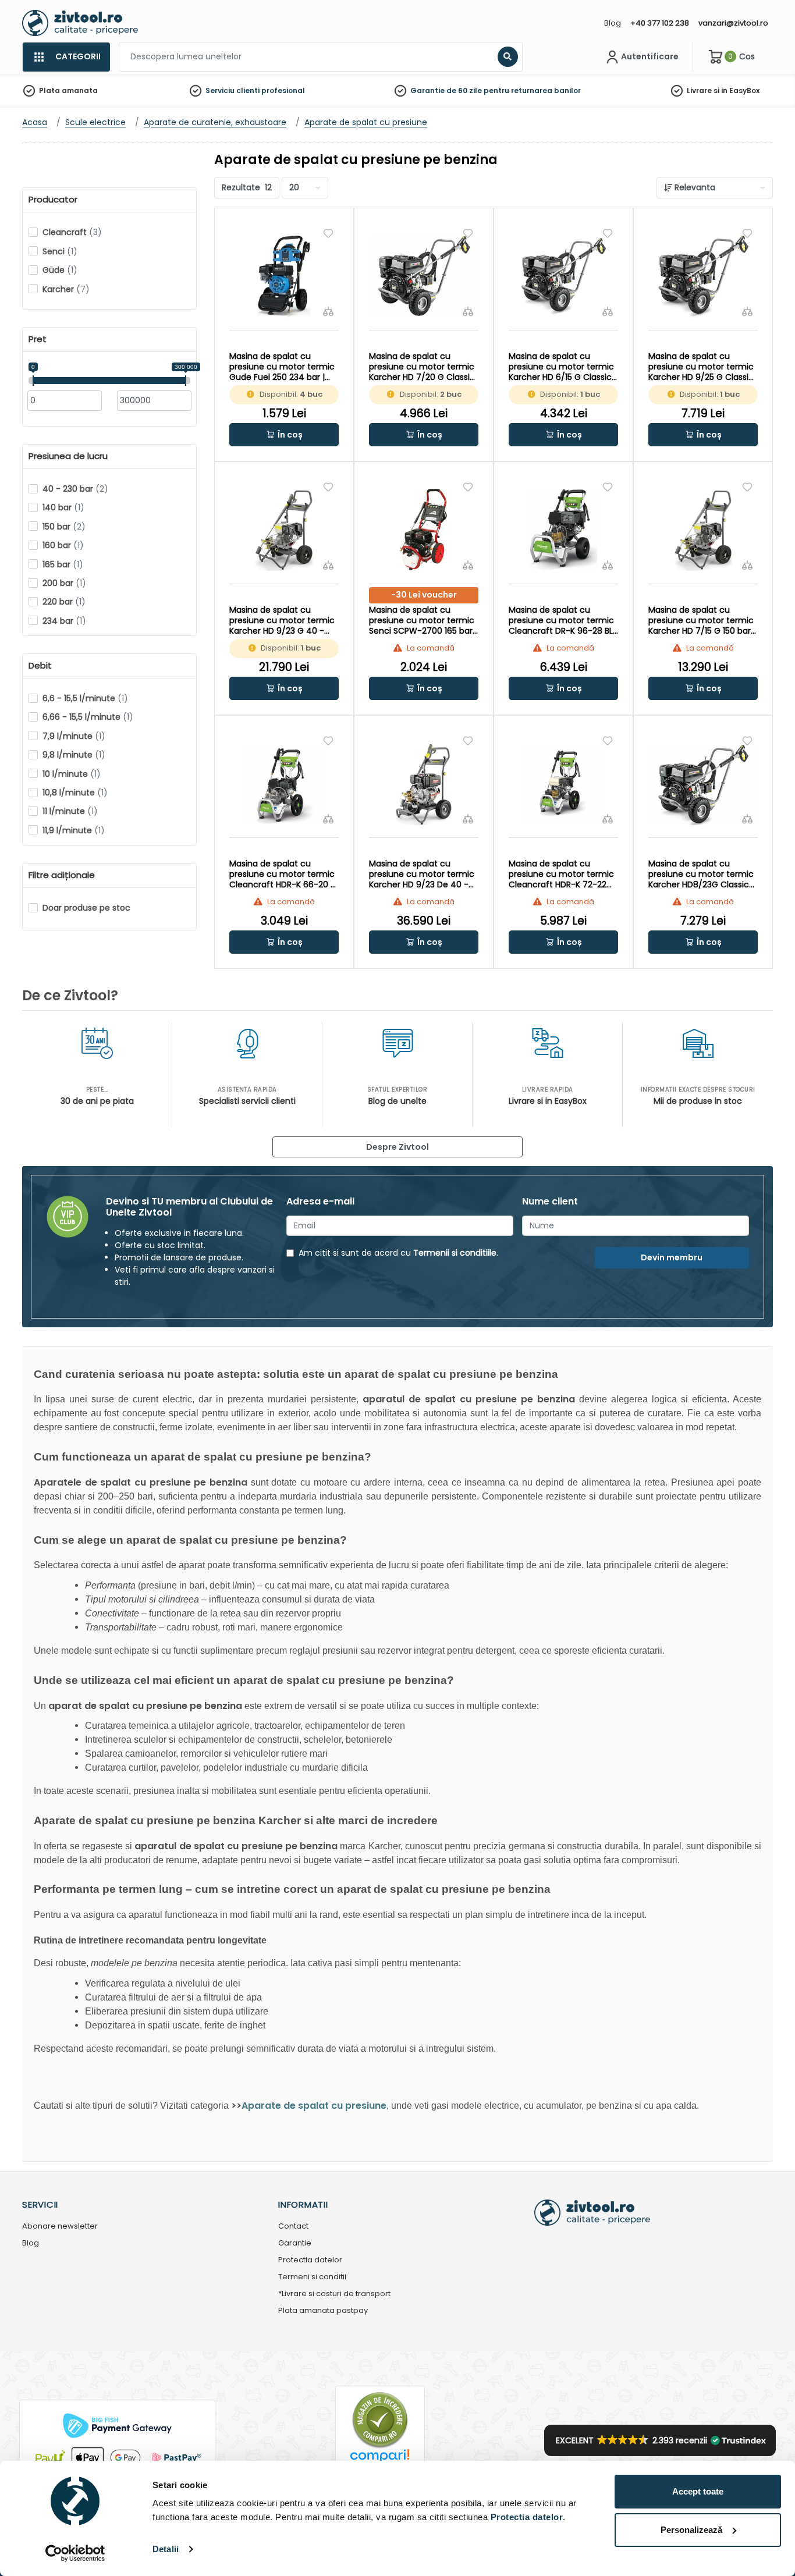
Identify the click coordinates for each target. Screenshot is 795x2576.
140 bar (63, 507)
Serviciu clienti (233, 90)
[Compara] (328, 311)
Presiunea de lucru (68, 456)
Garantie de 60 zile (446, 90)
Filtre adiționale (62, 875)
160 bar (63, 545)
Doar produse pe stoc (86, 908)
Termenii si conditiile (455, 1253)
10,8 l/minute (75, 793)
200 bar (64, 583)
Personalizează (691, 2530)
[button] (284, 435)
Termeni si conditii (312, 2277)
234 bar (64, 621)
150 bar (64, 527)
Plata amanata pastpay (323, 2311)
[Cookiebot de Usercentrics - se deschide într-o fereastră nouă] (75, 2553)
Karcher (66, 289)
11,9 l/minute (74, 830)
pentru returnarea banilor (532, 90)
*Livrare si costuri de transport (334, 2294)
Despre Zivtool (397, 1147)
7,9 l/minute (74, 736)
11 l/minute (70, 811)
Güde (60, 270)
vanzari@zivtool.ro (733, 23)
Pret (38, 339)
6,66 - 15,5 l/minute (88, 717)
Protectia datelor (310, 2260)
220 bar (64, 602)
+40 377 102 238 (660, 23)
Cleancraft (72, 232)
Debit (40, 666)
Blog (613, 23)
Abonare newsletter (60, 2227)
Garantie (295, 2243)
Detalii (166, 2549)
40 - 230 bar (75, 489)
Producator (53, 200)
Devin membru (672, 1257)
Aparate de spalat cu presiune (314, 2106)
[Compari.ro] (380, 2459)
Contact (293, 2227)
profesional (283, 90)
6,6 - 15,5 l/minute (85, 698)
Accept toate (698, 2491)
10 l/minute (72, 774)
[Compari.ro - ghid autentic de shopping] (380, 2419)
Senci (60, 251)
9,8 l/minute (74, 755)
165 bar (63, 564)
